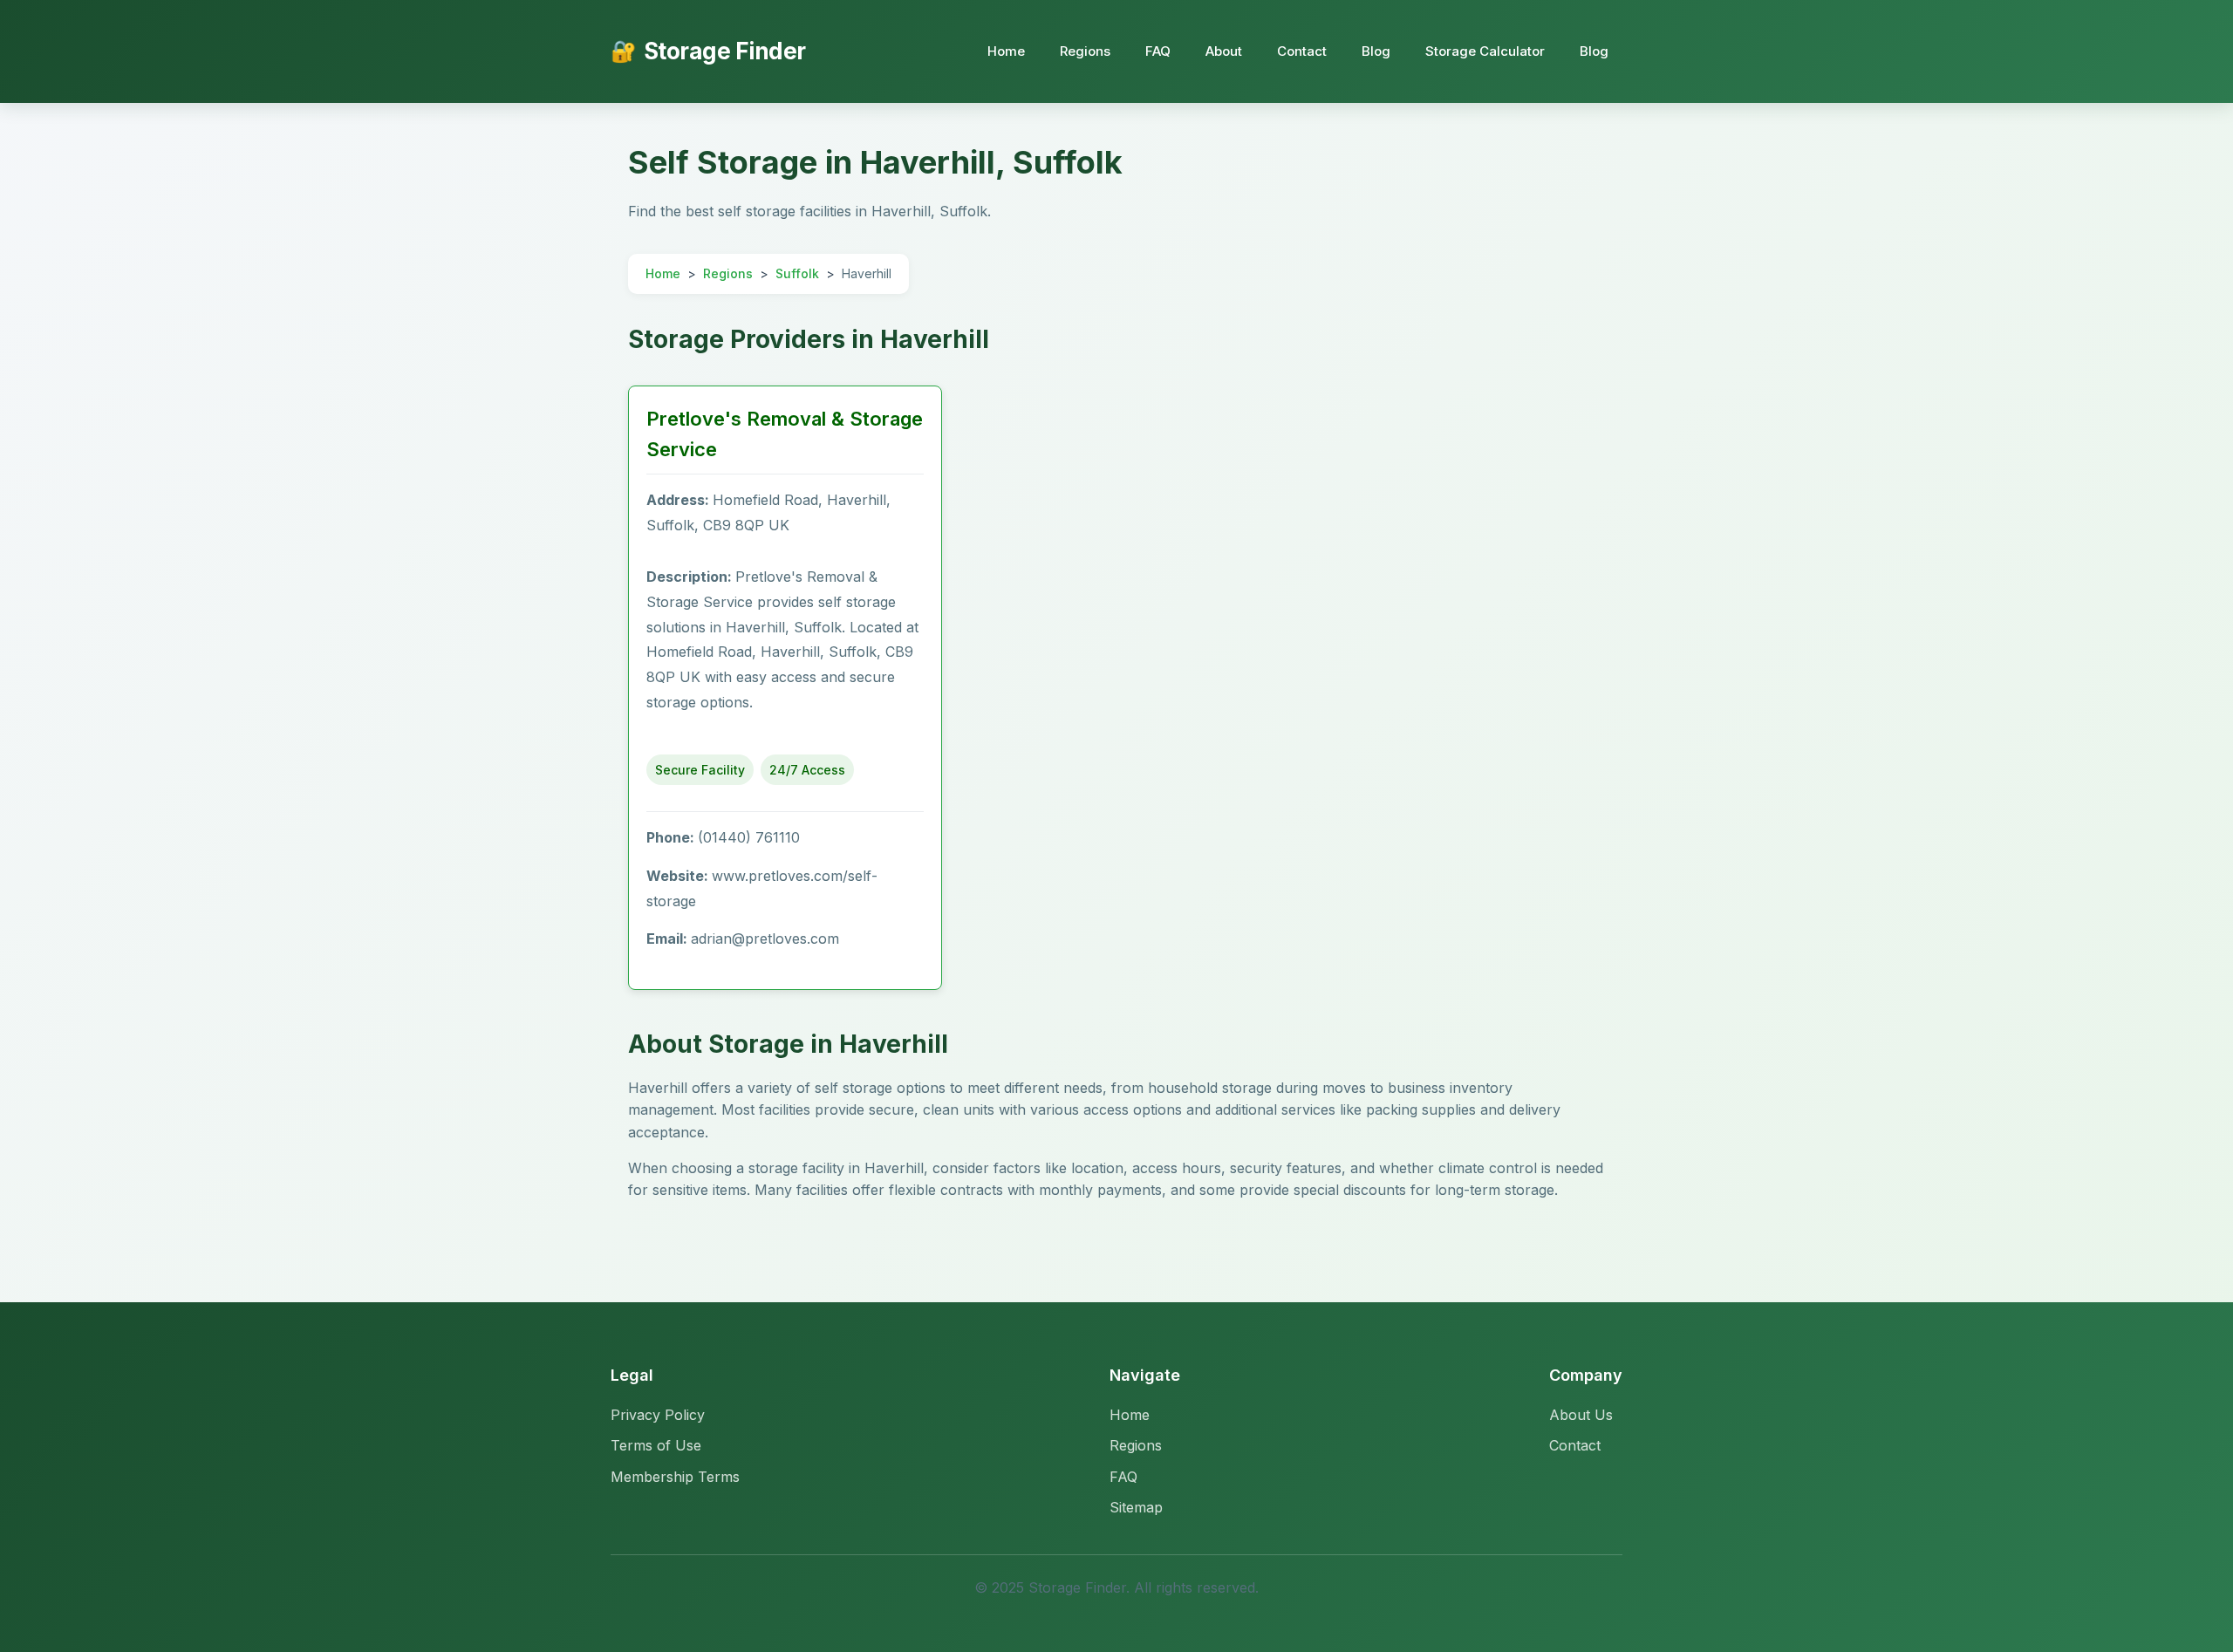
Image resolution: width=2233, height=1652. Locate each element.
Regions (1085, 51)
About (1224, 51)
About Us (1581, 1415)
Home (1006, 51)
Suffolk (797, 273)
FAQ (1158, 51)
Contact (1302, 51)
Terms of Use (656, 1445)
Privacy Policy (658, 1415)
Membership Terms (675, 1477)
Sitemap (1136, 1507)
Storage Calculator (1485, 51)
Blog (1376, 51)
